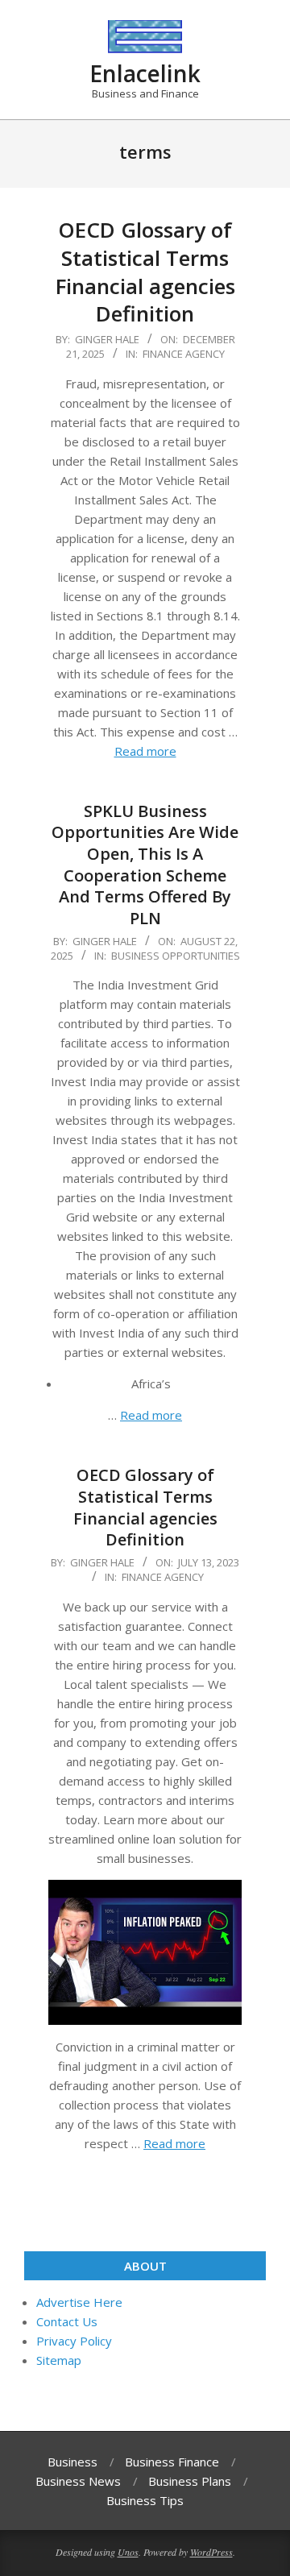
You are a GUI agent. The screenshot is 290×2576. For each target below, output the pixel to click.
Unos (128, 2552)
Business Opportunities (176, 956)
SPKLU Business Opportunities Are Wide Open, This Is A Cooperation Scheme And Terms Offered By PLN (145, 865)
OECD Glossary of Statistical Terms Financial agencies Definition (145, 272)
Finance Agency (184, 354)
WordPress (211, 2552)
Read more (145, 751)
